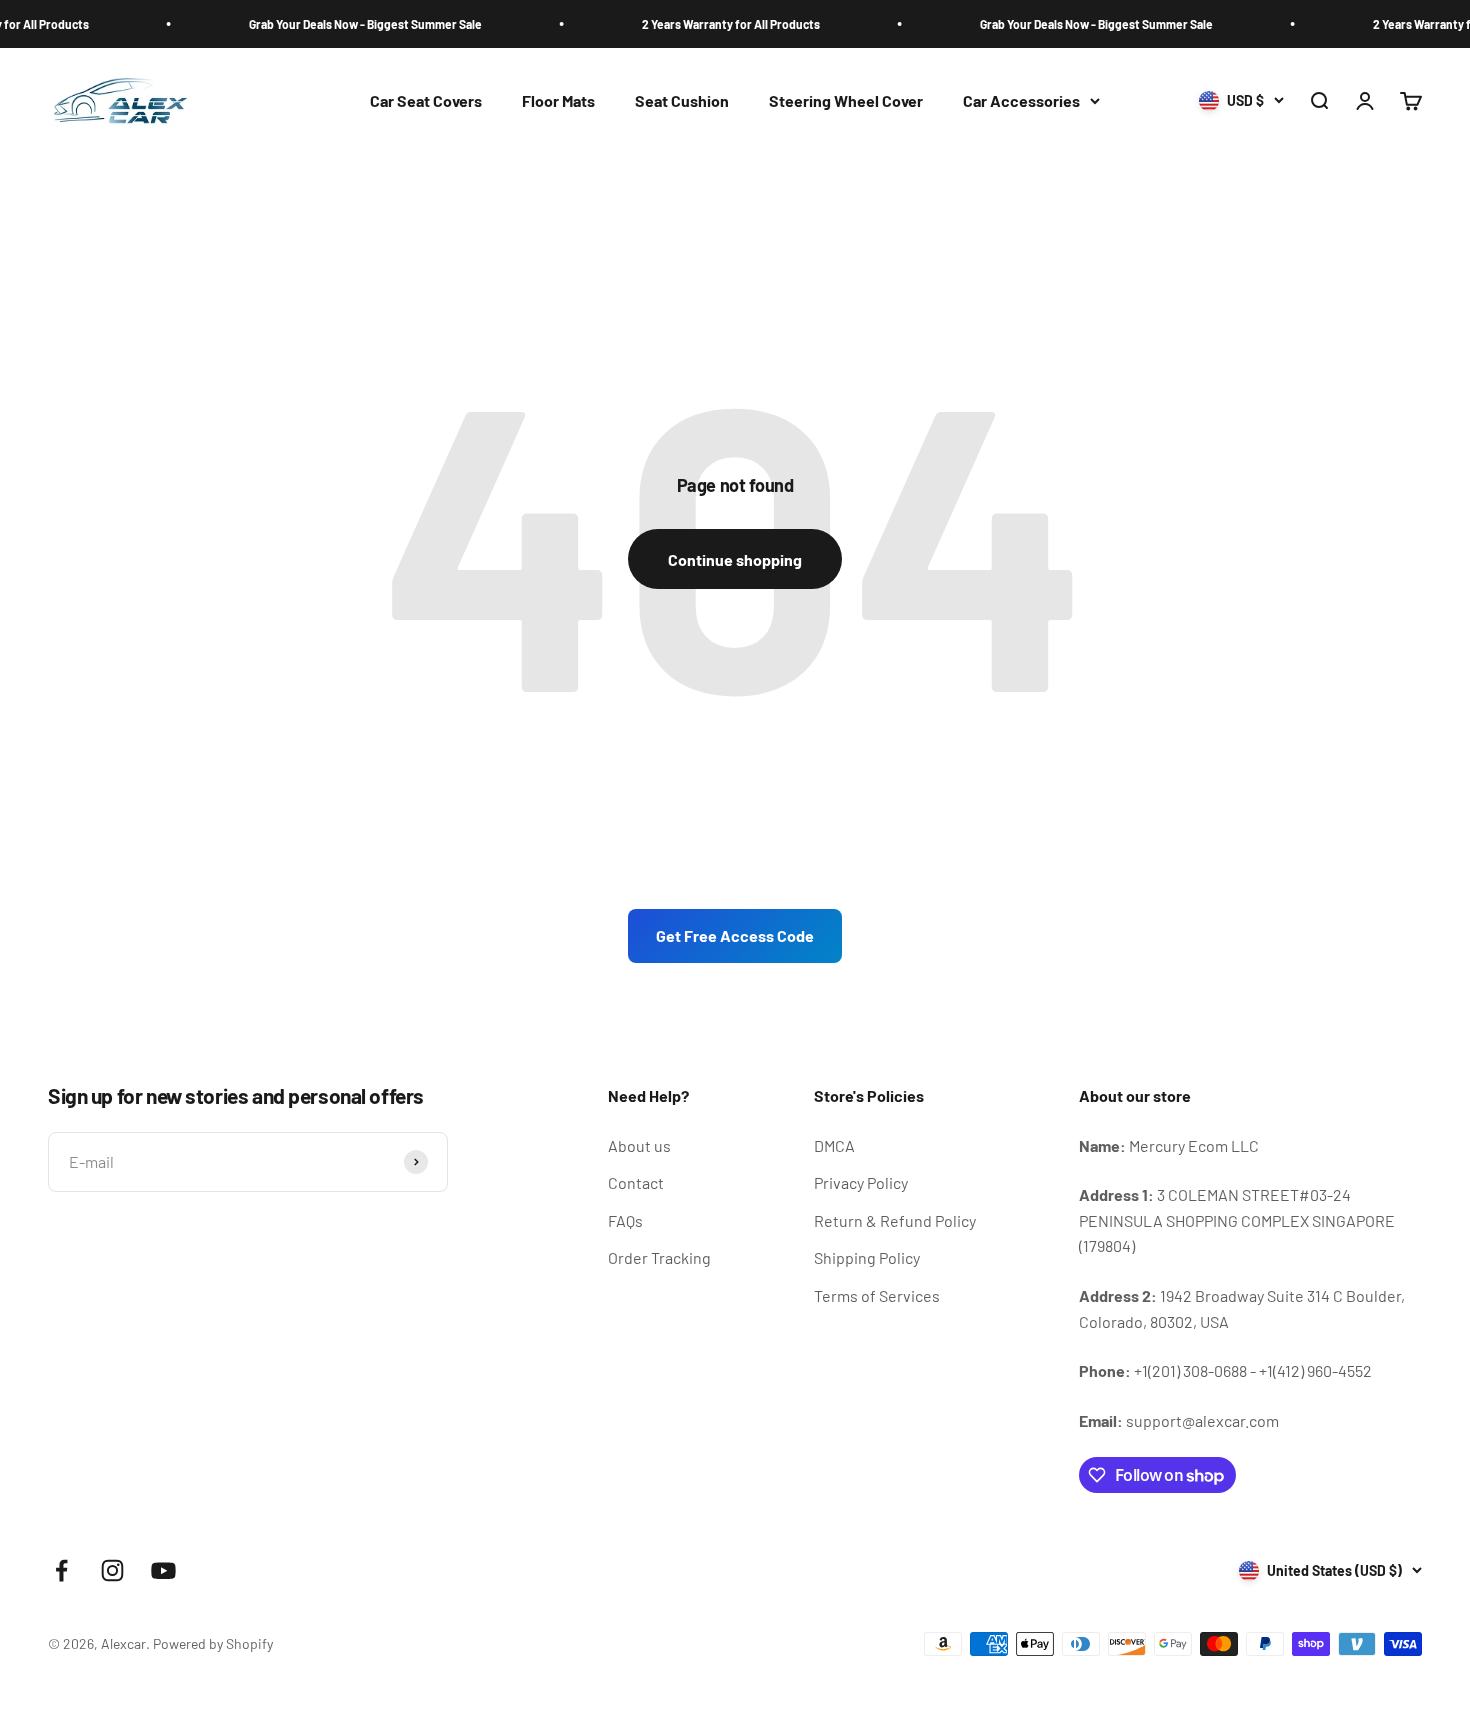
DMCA (834, 1145)
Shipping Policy (867, 1257)
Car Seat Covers (426, 100)
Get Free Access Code (735, 935)
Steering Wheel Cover (846, 100)
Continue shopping (735, 559)
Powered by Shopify (213, 1643)
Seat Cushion (682, 100)
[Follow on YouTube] (163, 1570)
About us (639, 1145)
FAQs (625, 1220)
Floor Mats (558, 100)
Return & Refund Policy (895, 1220)
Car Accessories (1021, 100)
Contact (636, 1182)
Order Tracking (659, 1257)
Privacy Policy (861, 1182)
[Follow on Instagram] (112, 1570)
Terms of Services (877, 1295)
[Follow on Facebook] (61, 1570)
